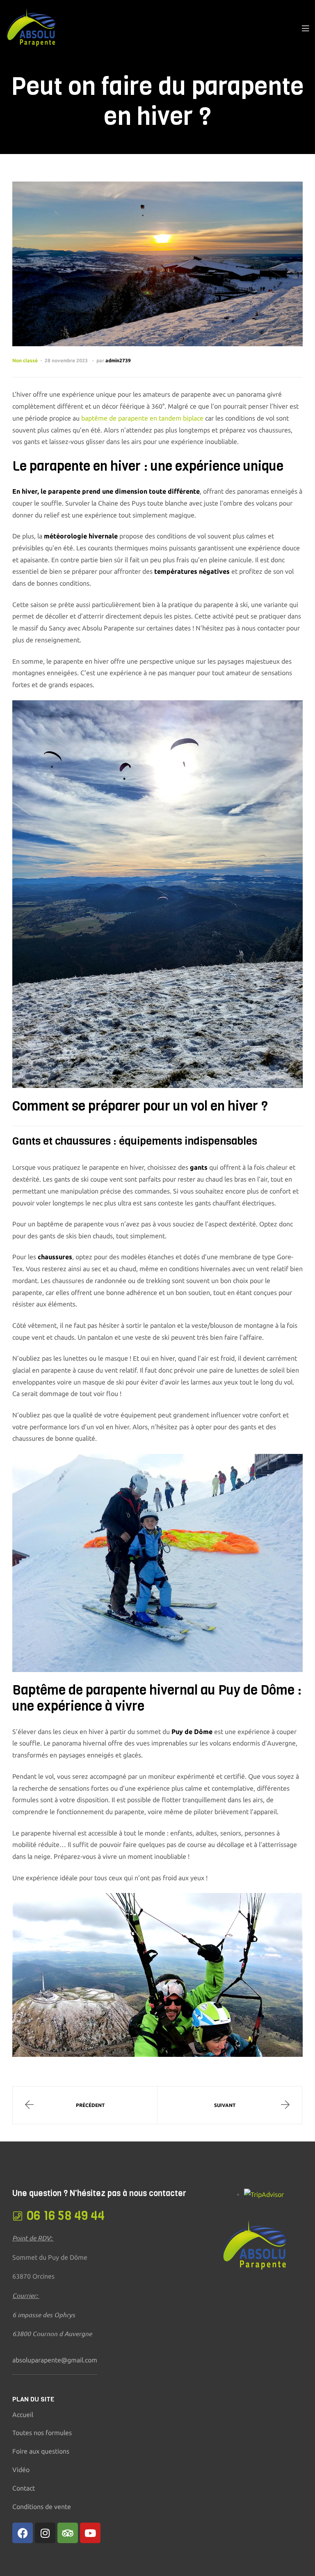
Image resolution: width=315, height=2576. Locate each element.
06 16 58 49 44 (66, 2216)
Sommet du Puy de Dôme (50, 2257)
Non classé (25, 360)
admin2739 (118, 360)
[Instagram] (45, 2533)
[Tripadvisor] (68, 2533)
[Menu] (305, 28)
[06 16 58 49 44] (17, 2216)
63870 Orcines (33, 2276)
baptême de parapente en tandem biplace (142, 418)
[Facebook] (23, 2533)
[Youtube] (90, 2533)
